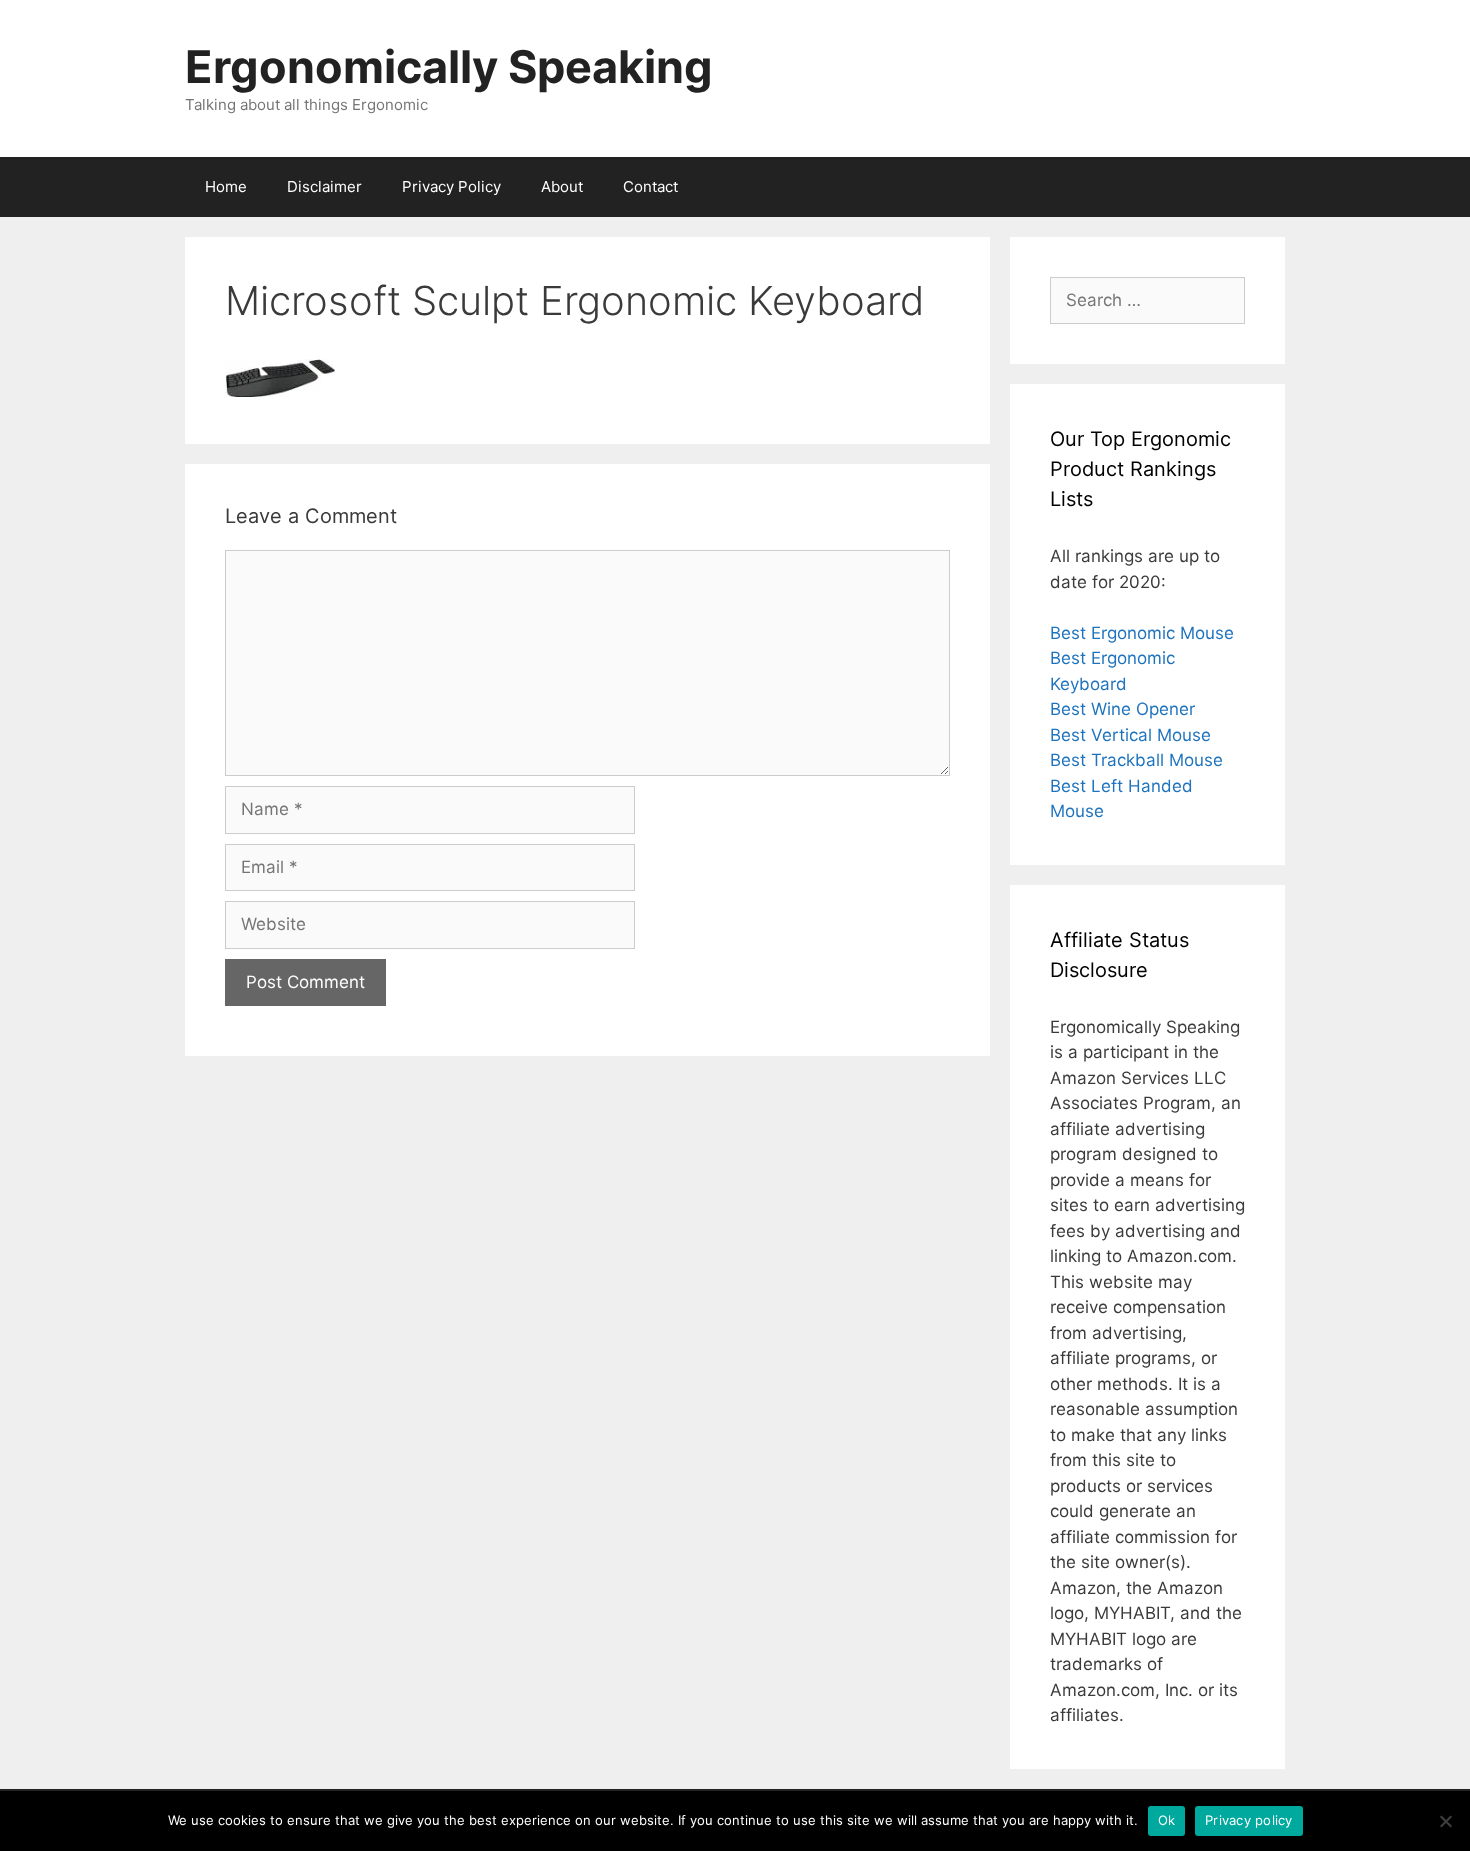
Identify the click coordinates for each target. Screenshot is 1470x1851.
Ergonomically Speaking (449, 66)
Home (226, 186)
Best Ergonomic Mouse (1142, 633)
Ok (1167, 1820)
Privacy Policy (451, 186)
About (562, 186)
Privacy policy (1249, 1820)
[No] (1445, 1821)
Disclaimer (324, 186)
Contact (650, 186)
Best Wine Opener (1122, 709)
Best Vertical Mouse (1130, 735)
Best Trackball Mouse (1136, 760)
